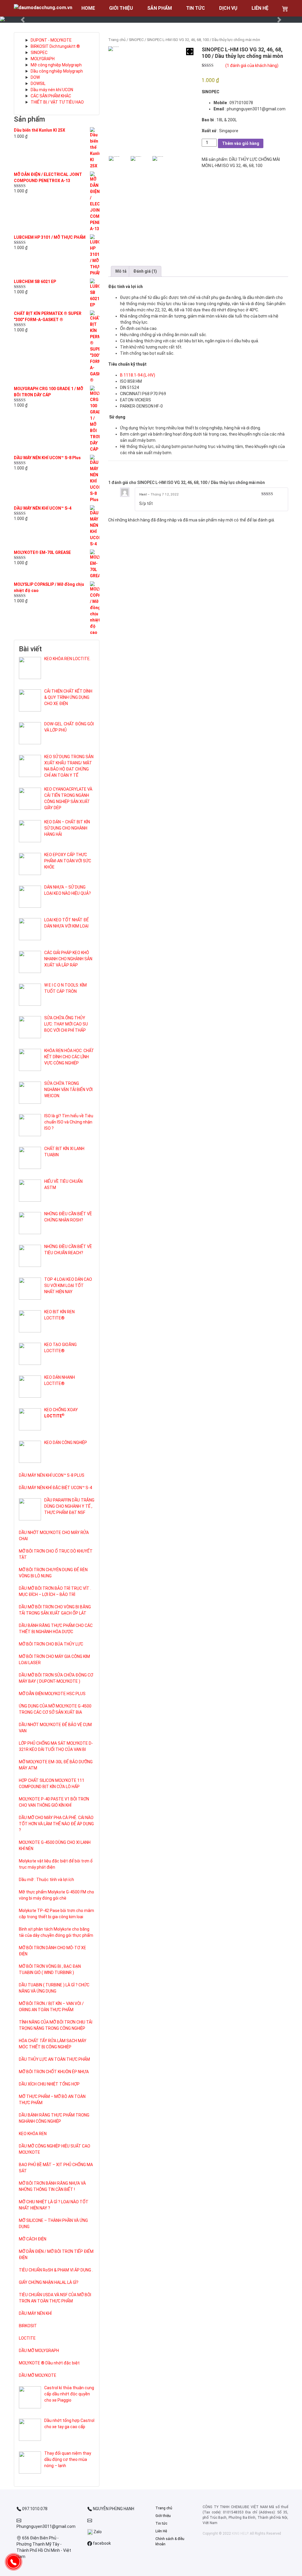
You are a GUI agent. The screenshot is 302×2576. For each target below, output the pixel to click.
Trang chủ (117, 40)
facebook (101, 2543)
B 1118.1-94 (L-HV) (138, 375)
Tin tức (161, 2523)
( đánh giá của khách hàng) (252, 66)
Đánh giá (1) (145, 271)
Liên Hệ (161, 2531)
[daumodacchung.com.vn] (43, 8)
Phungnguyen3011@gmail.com (46, 2526)
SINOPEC (136, 40)
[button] (23, 20)
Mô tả (121, 271)
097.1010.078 (34, 2509)
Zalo (97, 2532)
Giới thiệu (163, 2516)
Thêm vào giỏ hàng (241, 143)
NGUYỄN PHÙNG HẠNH (113, 2509)
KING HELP (240, 2534)
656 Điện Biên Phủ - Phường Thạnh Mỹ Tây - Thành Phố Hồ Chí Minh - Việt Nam (44, 2547)
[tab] (121, 271)
